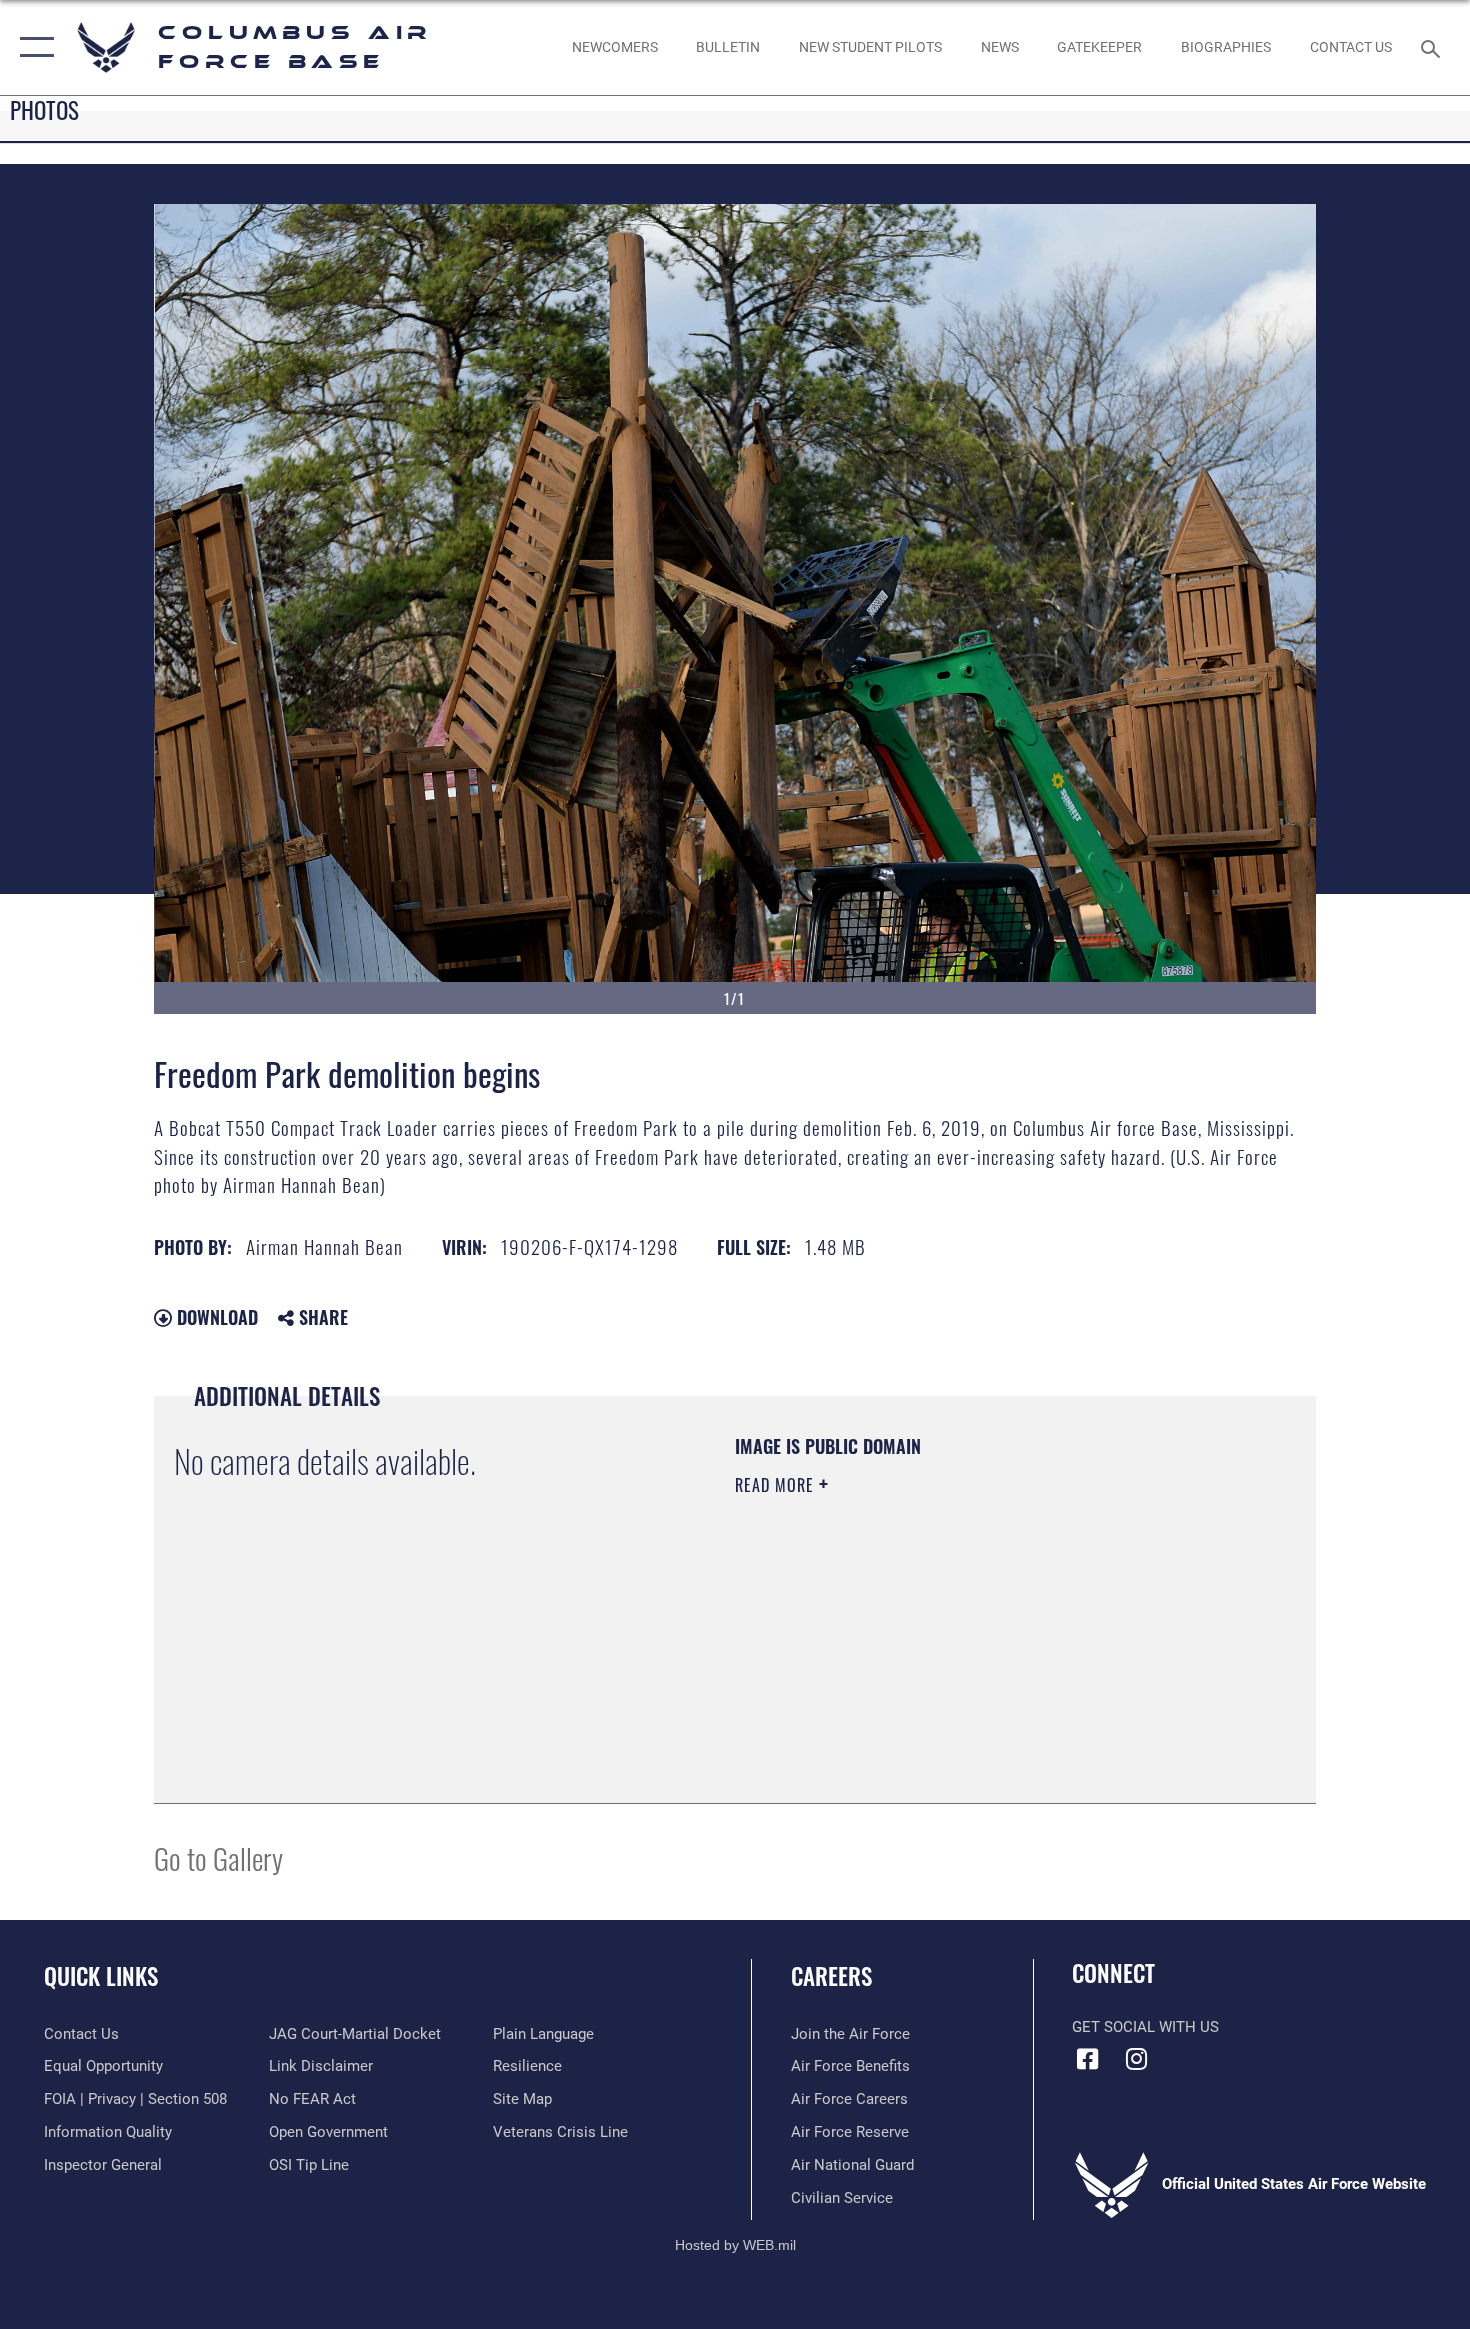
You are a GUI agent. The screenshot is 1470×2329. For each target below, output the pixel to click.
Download (215, 1317)
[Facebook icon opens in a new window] (1087, 2059)
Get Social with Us (1145, 2027)
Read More (777, 1485)
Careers (831, 1976)
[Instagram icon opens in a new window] (1137, 2059)
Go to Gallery (218, 1857)
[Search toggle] (1433, 47)
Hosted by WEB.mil (735, 2245)
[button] (32, 47)
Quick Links (101, 1976)
